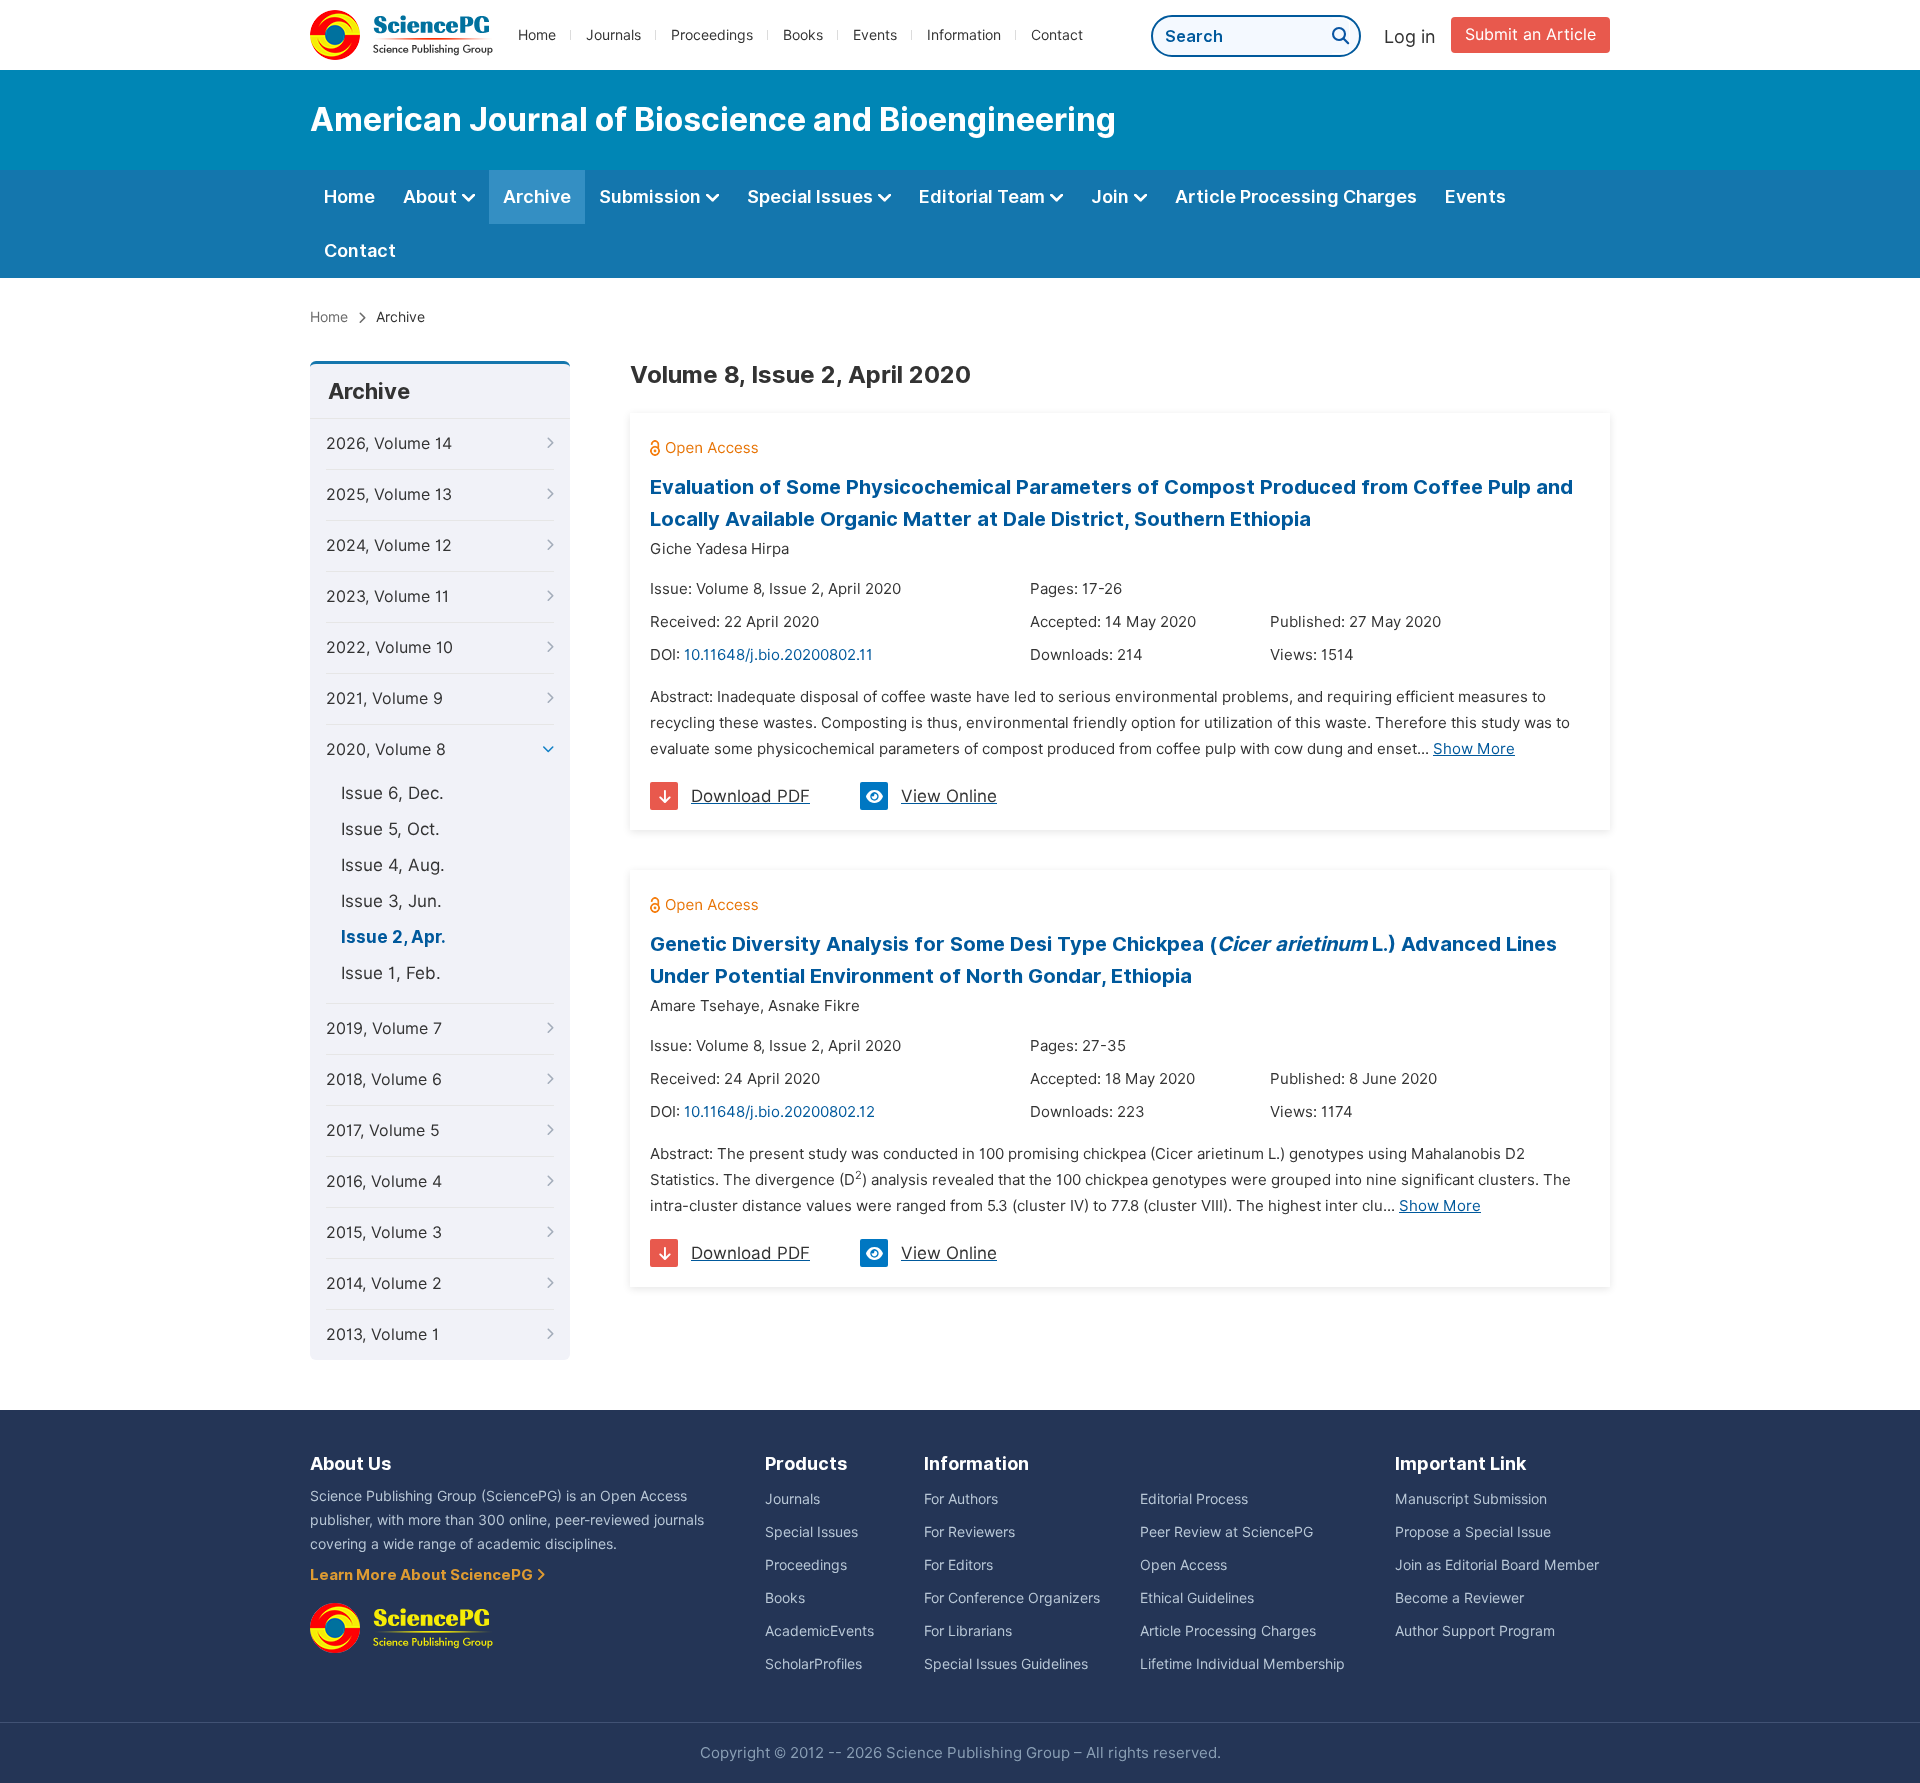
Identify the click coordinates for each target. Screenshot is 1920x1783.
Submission (652, 196)
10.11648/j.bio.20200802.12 (779, 1112)
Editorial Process (1194, 1499)
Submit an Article (1530, 34)
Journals (613, 35)
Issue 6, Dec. (392, 793)
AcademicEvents (819, 1631)
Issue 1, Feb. (391, 973)
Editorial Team (984, 196)
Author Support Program (1475, 1631)
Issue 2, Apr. (393, 937)
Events (875, 35)
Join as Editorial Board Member (1497, 1565)
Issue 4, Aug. (393, 865)
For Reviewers (969, 1532)
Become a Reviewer (1459, 1598)
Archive (537, 196)
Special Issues (812, 196)
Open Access (1183, 1565)
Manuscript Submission (1471, 1499)
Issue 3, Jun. (391, 901)
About (432, 196)
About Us (350, 1463)
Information (964, 35)
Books (803, 35)
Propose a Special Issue (1473, 1532)
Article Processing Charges (1296, 196)
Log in (1410, 36)
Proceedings (712, 35)
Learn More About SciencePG (423, 1575)
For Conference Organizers (1012, 1598)
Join (1112, 196)
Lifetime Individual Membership (1242, 1664)
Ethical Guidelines (1197, 1598)
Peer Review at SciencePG (1226, 1532)
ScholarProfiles (813, 1664)
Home (537, 35)
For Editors (958, 1565)
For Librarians (968, 1631)
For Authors (961, 1499)
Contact (1057, 35)
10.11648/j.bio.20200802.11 (778, 655)
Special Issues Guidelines (1006, 1664)
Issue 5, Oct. (390, 829)
